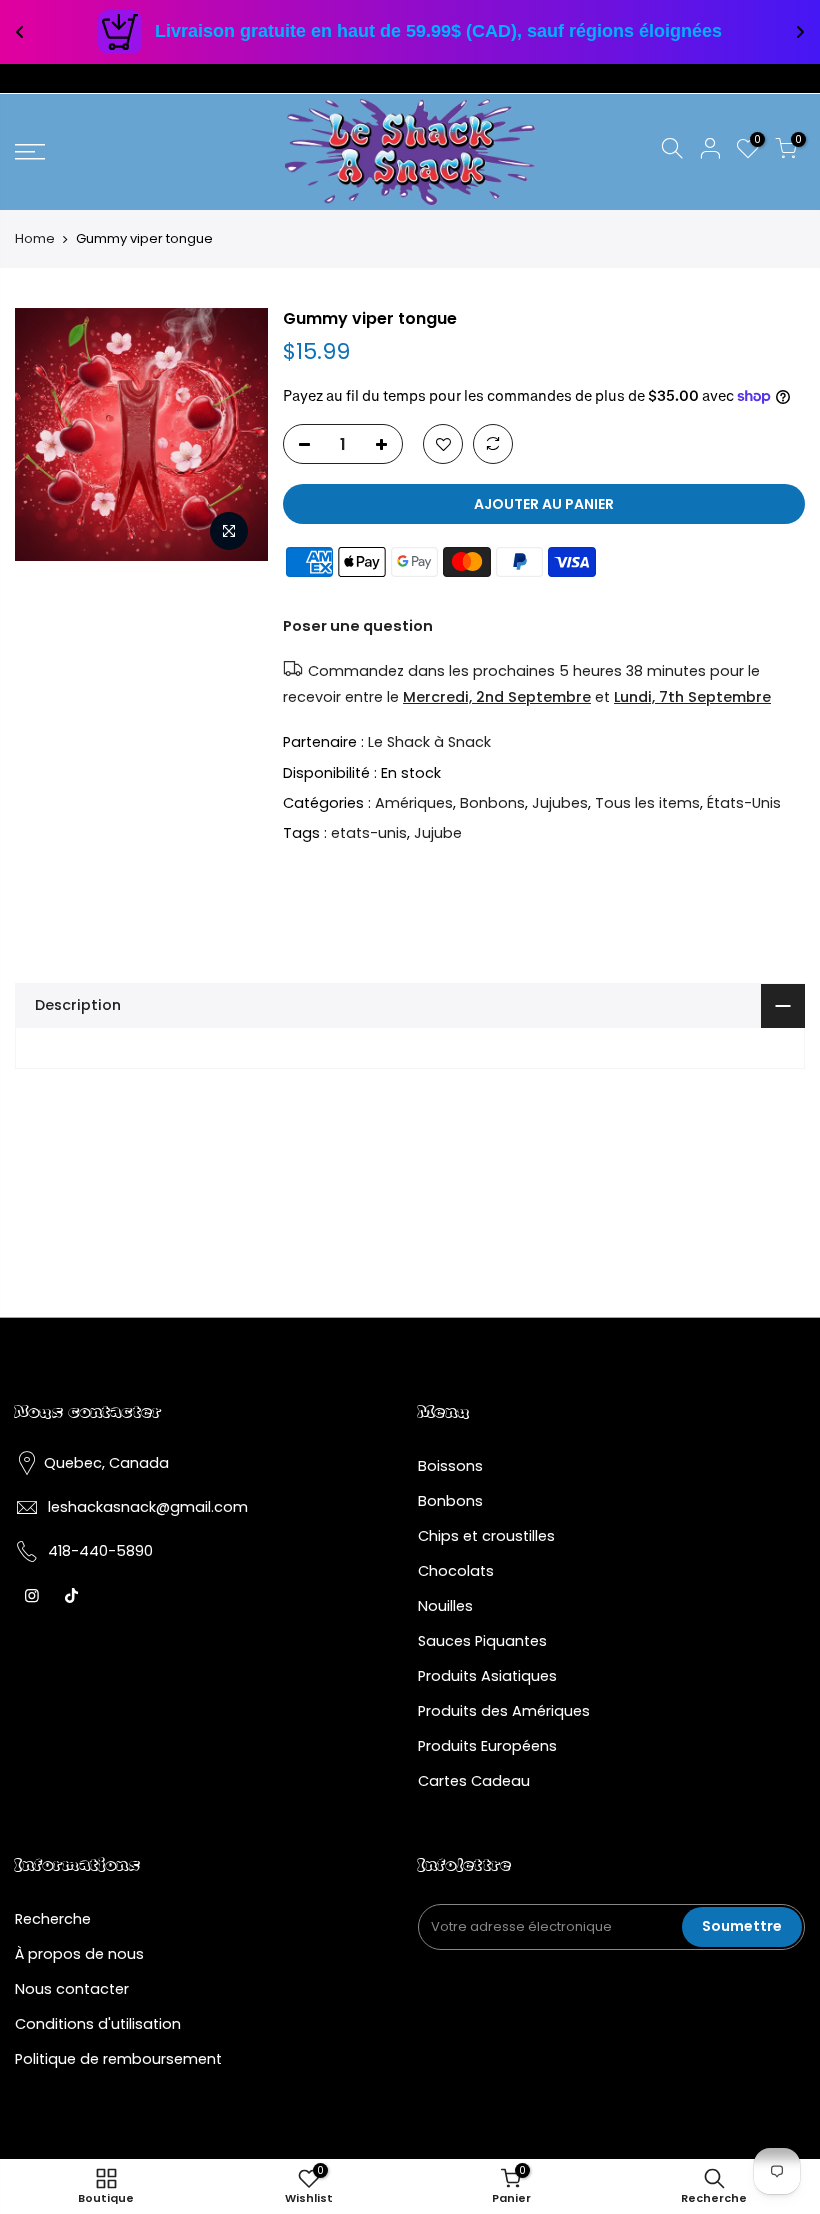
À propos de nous (79, 1954)
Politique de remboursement (118, 2059)
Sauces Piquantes (482, 1641)
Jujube (438, 834)
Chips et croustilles (486, 1536)
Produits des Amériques (504, 1711)
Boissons (450, 1466)
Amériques (414, 803)
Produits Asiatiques (487, 1676)
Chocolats (456, 1571)
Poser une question (358, 626)
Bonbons (492, 803)
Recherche (53, 1919)
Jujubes (560, 803)
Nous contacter (72, 1989)
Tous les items (647, 803)
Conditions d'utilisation (98, 2024)
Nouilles (445, 1606)
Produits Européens (487, 1746)
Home (35, 239)
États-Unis (744, 803)
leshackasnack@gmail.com (148, 1507)
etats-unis (369, 834)
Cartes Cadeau (474, 1781)
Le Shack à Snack (429, 742)
